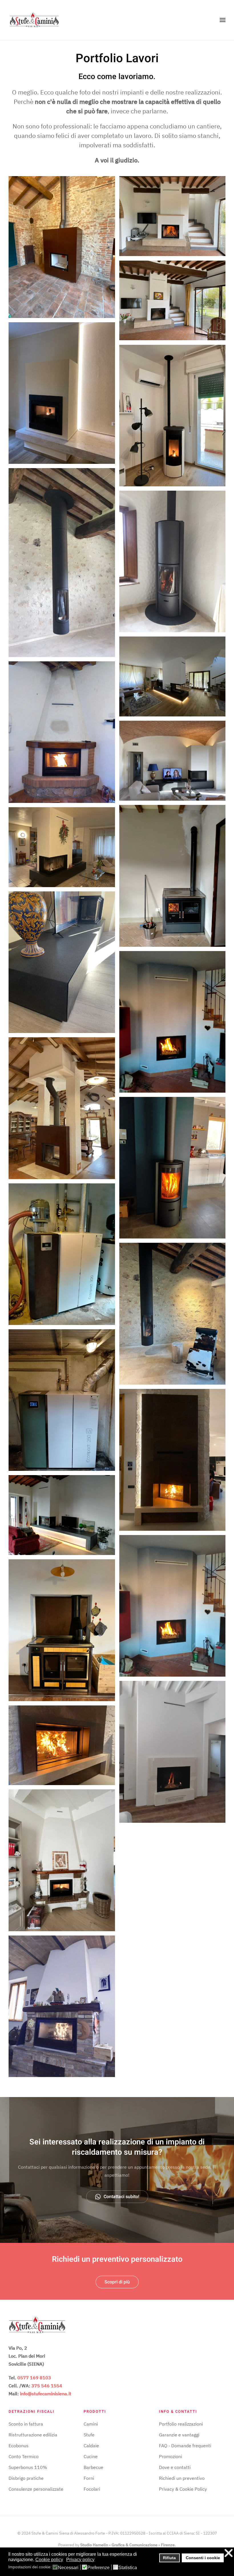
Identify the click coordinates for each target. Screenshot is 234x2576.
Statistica (128, 2568)
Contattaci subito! (121, 2197)
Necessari (68, 2568)
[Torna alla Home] (34, 20)
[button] (223, 20)
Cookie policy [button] (49, 2560)
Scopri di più (117, 2282)
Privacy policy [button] (80, 2560)
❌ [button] (229, 2553)
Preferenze (98, 2568)
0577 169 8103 (34, 2378)
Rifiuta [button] (169, 2558)
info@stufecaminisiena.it (46, 2394)
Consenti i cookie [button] (203, 2558)
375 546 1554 (47, 2386)
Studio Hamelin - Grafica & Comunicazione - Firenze (127, 2545)
